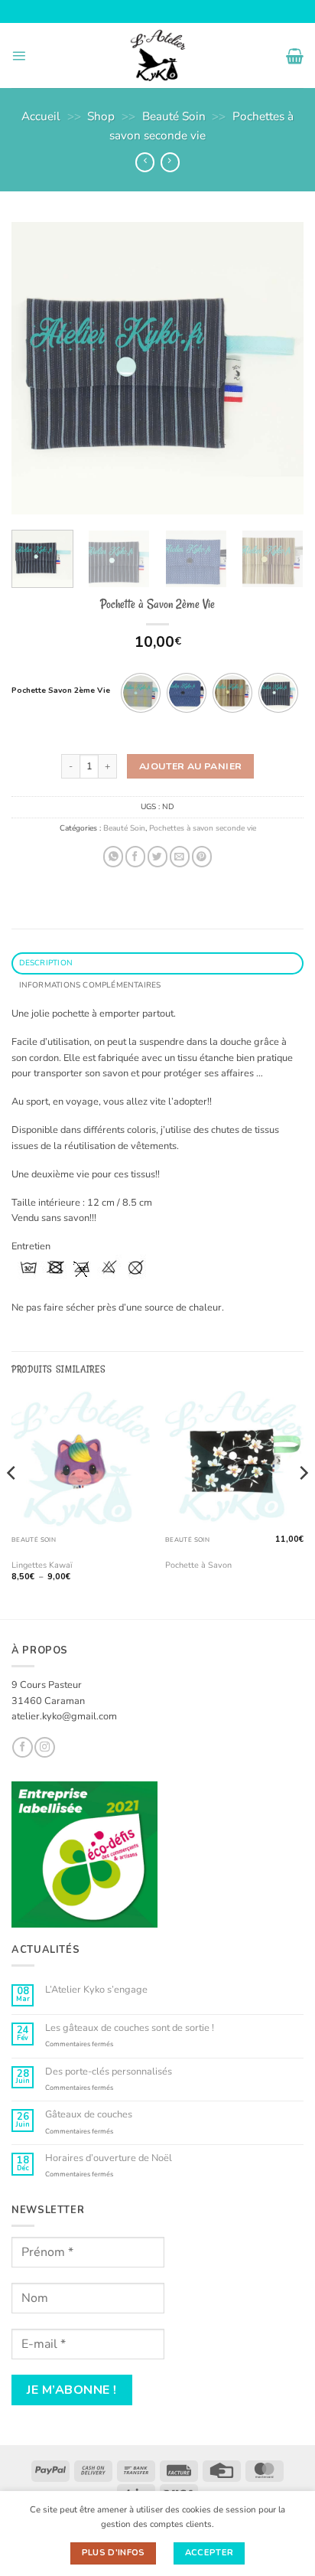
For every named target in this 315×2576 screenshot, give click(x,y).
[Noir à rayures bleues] (278, 693)
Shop (101, 116)
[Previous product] (170, 162)
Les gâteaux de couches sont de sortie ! (130, 2028)
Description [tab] (46, 963)
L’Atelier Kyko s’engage (96, 1990)
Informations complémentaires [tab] (90, 985)
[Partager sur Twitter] (157, 856)
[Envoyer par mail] (180, 856)
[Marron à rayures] (232, 693)
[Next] (278, 368)
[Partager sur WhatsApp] (113, 856)
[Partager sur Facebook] (135, 856)
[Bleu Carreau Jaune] (141, 693)
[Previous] (37, 368)
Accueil (41, 116)
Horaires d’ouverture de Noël (109, 2158)
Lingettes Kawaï (42, 1566)
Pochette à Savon (198, 1566)
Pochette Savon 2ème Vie (61, 691)
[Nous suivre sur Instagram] (44, 1747)
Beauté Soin (174, 116)
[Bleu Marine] (187, 693)
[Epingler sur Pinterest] (202, 856)
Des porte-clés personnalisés (109, 2072)
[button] (19, 56)
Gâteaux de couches (89, 2115)
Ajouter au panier (190, 766)
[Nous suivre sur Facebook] (22, 1747)
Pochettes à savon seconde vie (203, 828)
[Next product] (145, 162)
